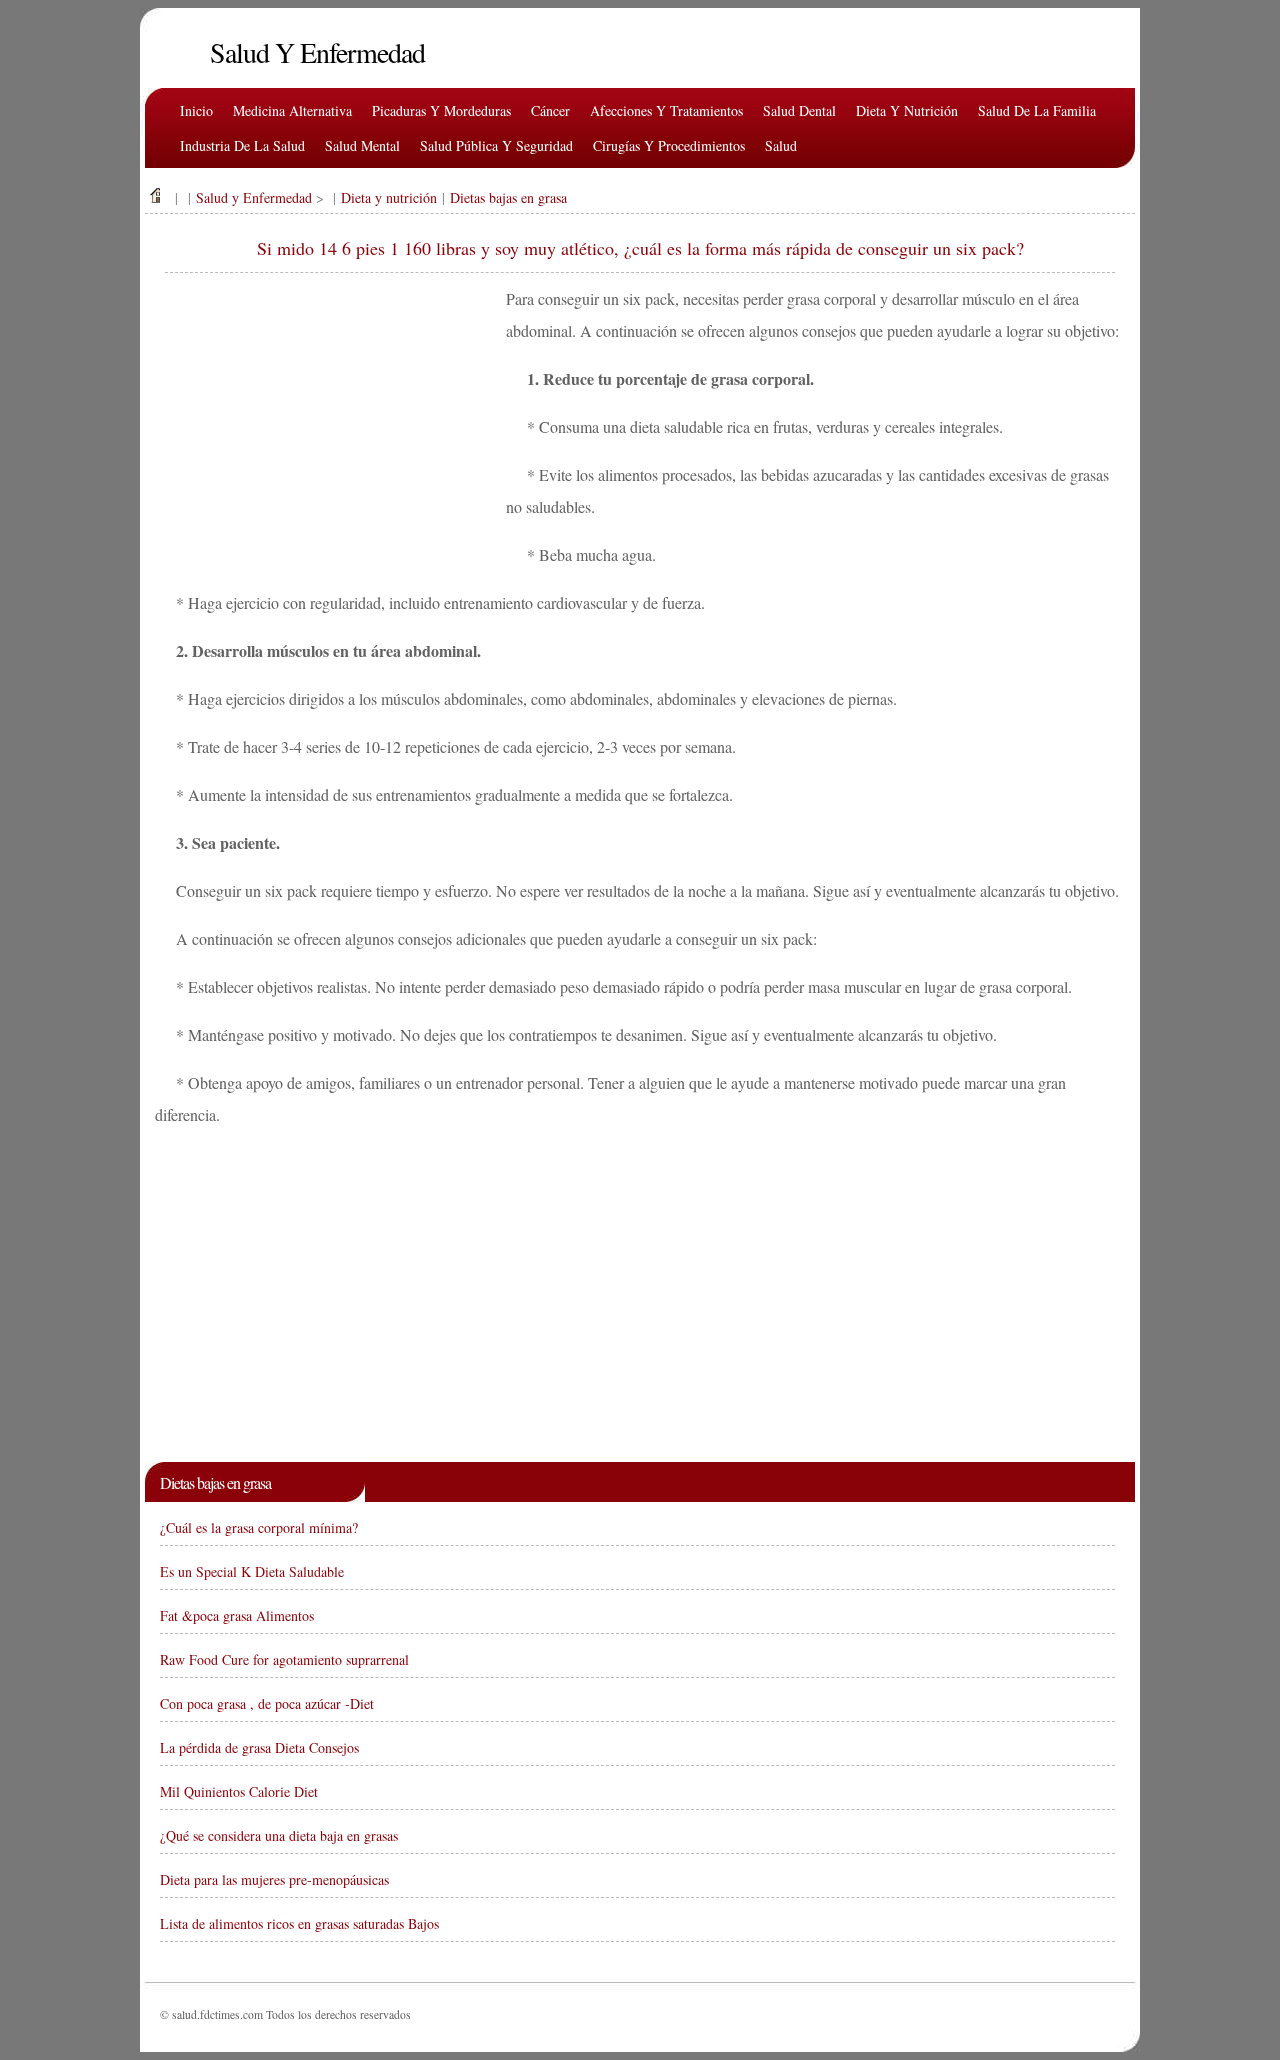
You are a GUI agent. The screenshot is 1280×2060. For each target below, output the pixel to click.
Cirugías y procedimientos (669, 145)
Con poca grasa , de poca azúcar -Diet (267, 1703)
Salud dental (799, 110)
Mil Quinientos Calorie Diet (239, 1791)
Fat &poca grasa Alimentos (237, 1615)
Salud (781, 145)
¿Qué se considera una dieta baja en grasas (279, 1835)
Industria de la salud (242, 145)
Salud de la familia (1037, 110)
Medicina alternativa (292, 110)
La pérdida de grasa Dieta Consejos (259, 1747)
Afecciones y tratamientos (666, 110)
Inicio (196, 110)
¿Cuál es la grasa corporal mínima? (259, 1527)
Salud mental (362, 145)
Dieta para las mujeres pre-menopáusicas (274, 1879)
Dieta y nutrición (907, 110)
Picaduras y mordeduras (441, 110)
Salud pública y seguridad (496, 145)
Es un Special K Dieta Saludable (252, 1571)
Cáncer (550, 110)
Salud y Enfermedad (254, 197)
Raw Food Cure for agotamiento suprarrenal (284, 1659)
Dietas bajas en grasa (508, 197)
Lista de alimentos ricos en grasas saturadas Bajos (299, 1923)
